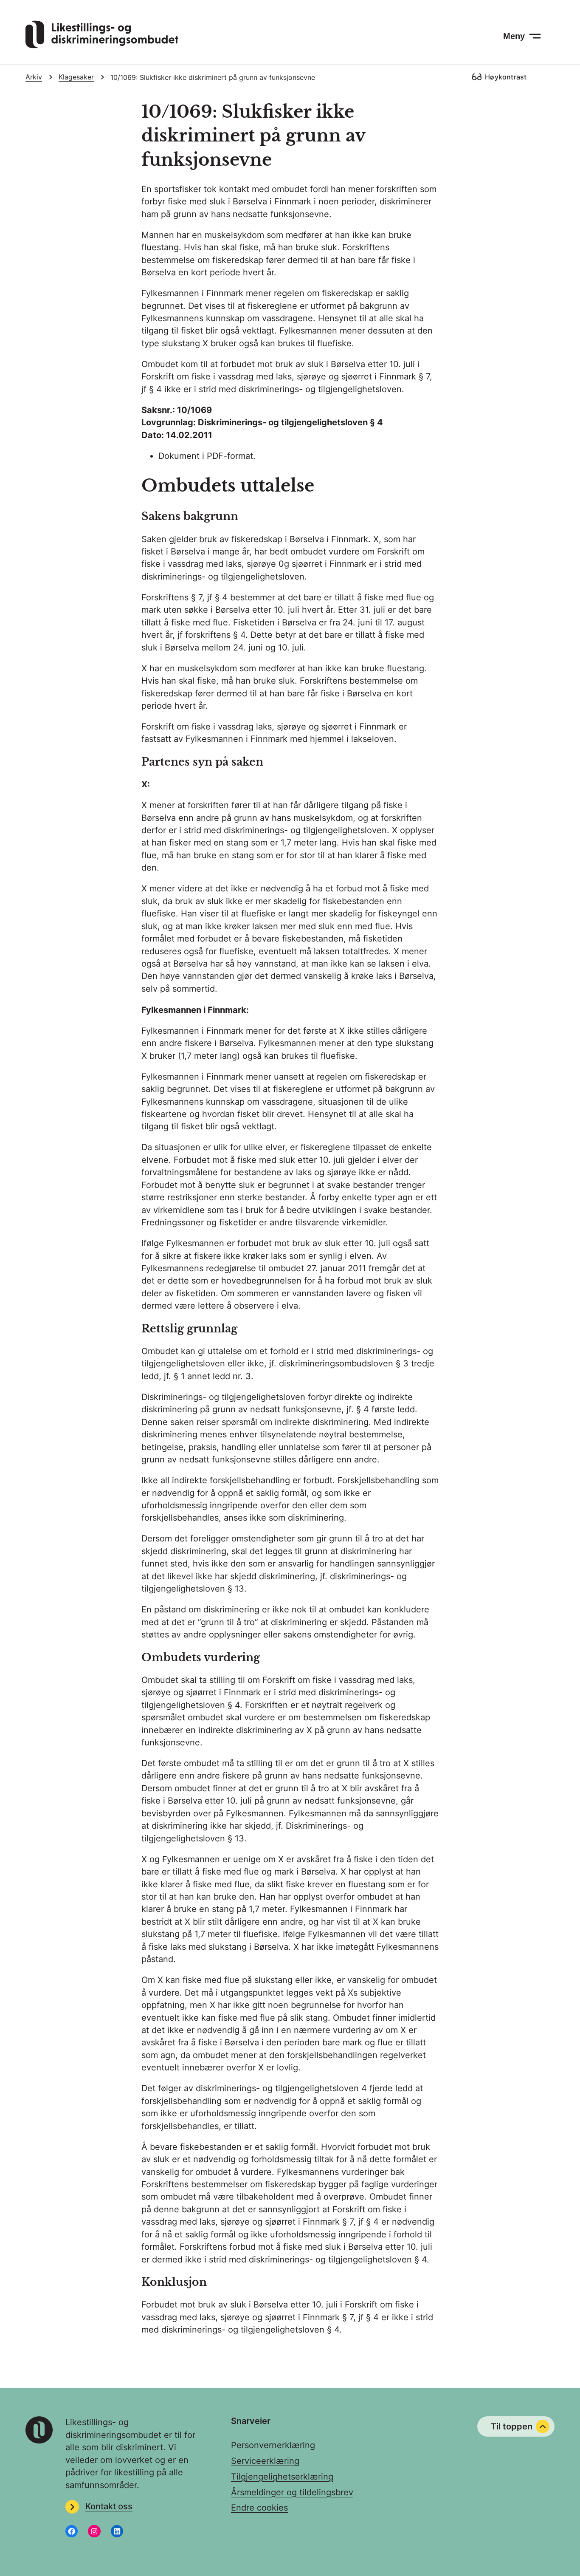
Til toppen (512, 2426)
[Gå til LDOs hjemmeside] (102, 45)
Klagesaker (76, 77)
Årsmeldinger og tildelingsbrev (292, 2492)
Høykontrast (506, 77)
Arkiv (34, 77)
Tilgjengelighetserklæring (282, 2477)
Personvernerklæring (273, 2445)
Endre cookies (259, 2508)
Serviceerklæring (265, 2461)
